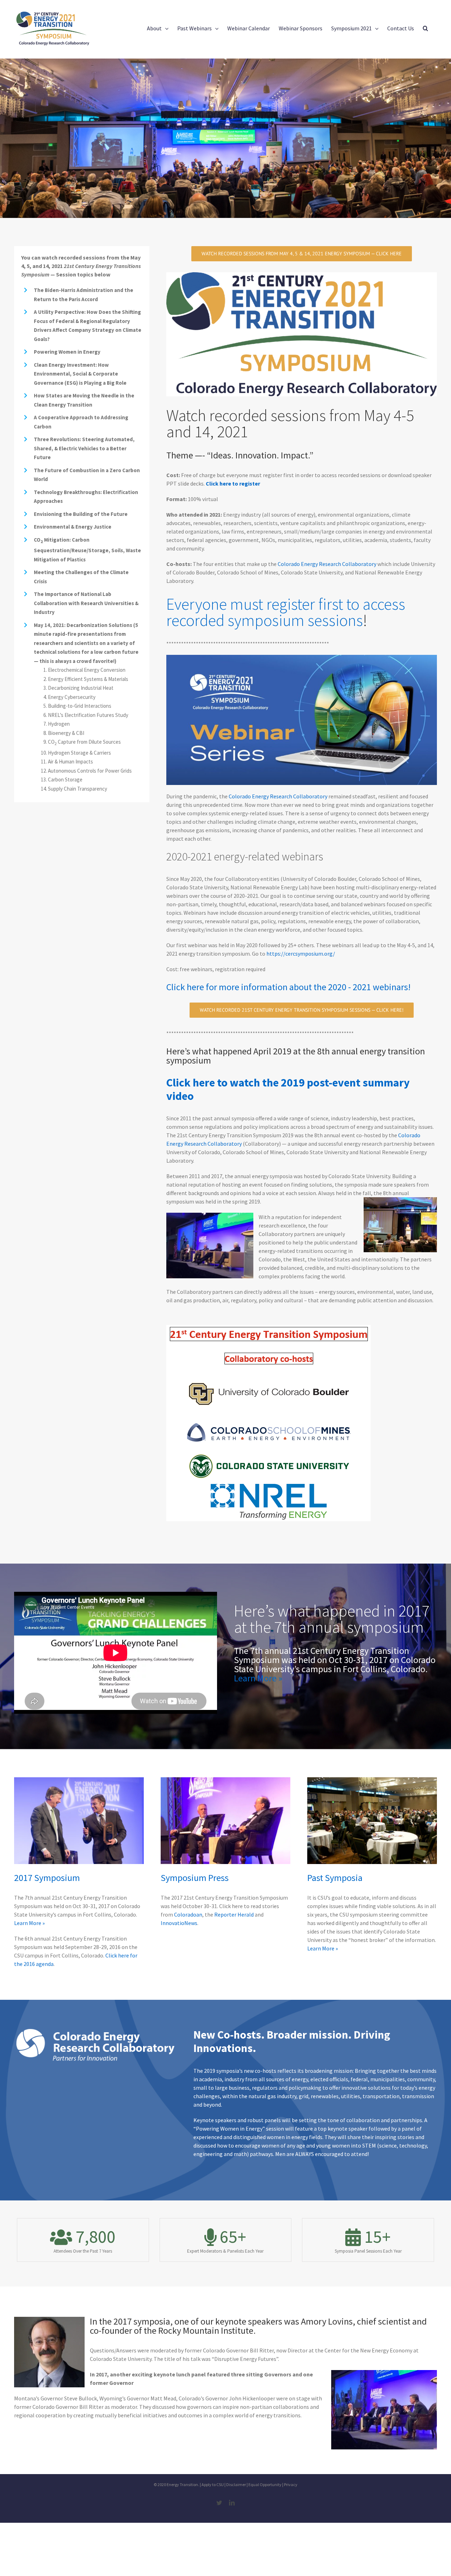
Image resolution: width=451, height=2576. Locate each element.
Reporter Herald (234, 1914)
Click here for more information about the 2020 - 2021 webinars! (288, 987)
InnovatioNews (179, 1923)
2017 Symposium (47, 1878)
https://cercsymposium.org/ (301, 954)
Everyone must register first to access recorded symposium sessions (286, 612)
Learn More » (258, 1678)
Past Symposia (335, 1878)
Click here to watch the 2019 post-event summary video (288, 1089)
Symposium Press (195, 1878)
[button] (425, 28)
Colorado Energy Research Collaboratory (328, 564)
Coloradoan (188, 1914)
